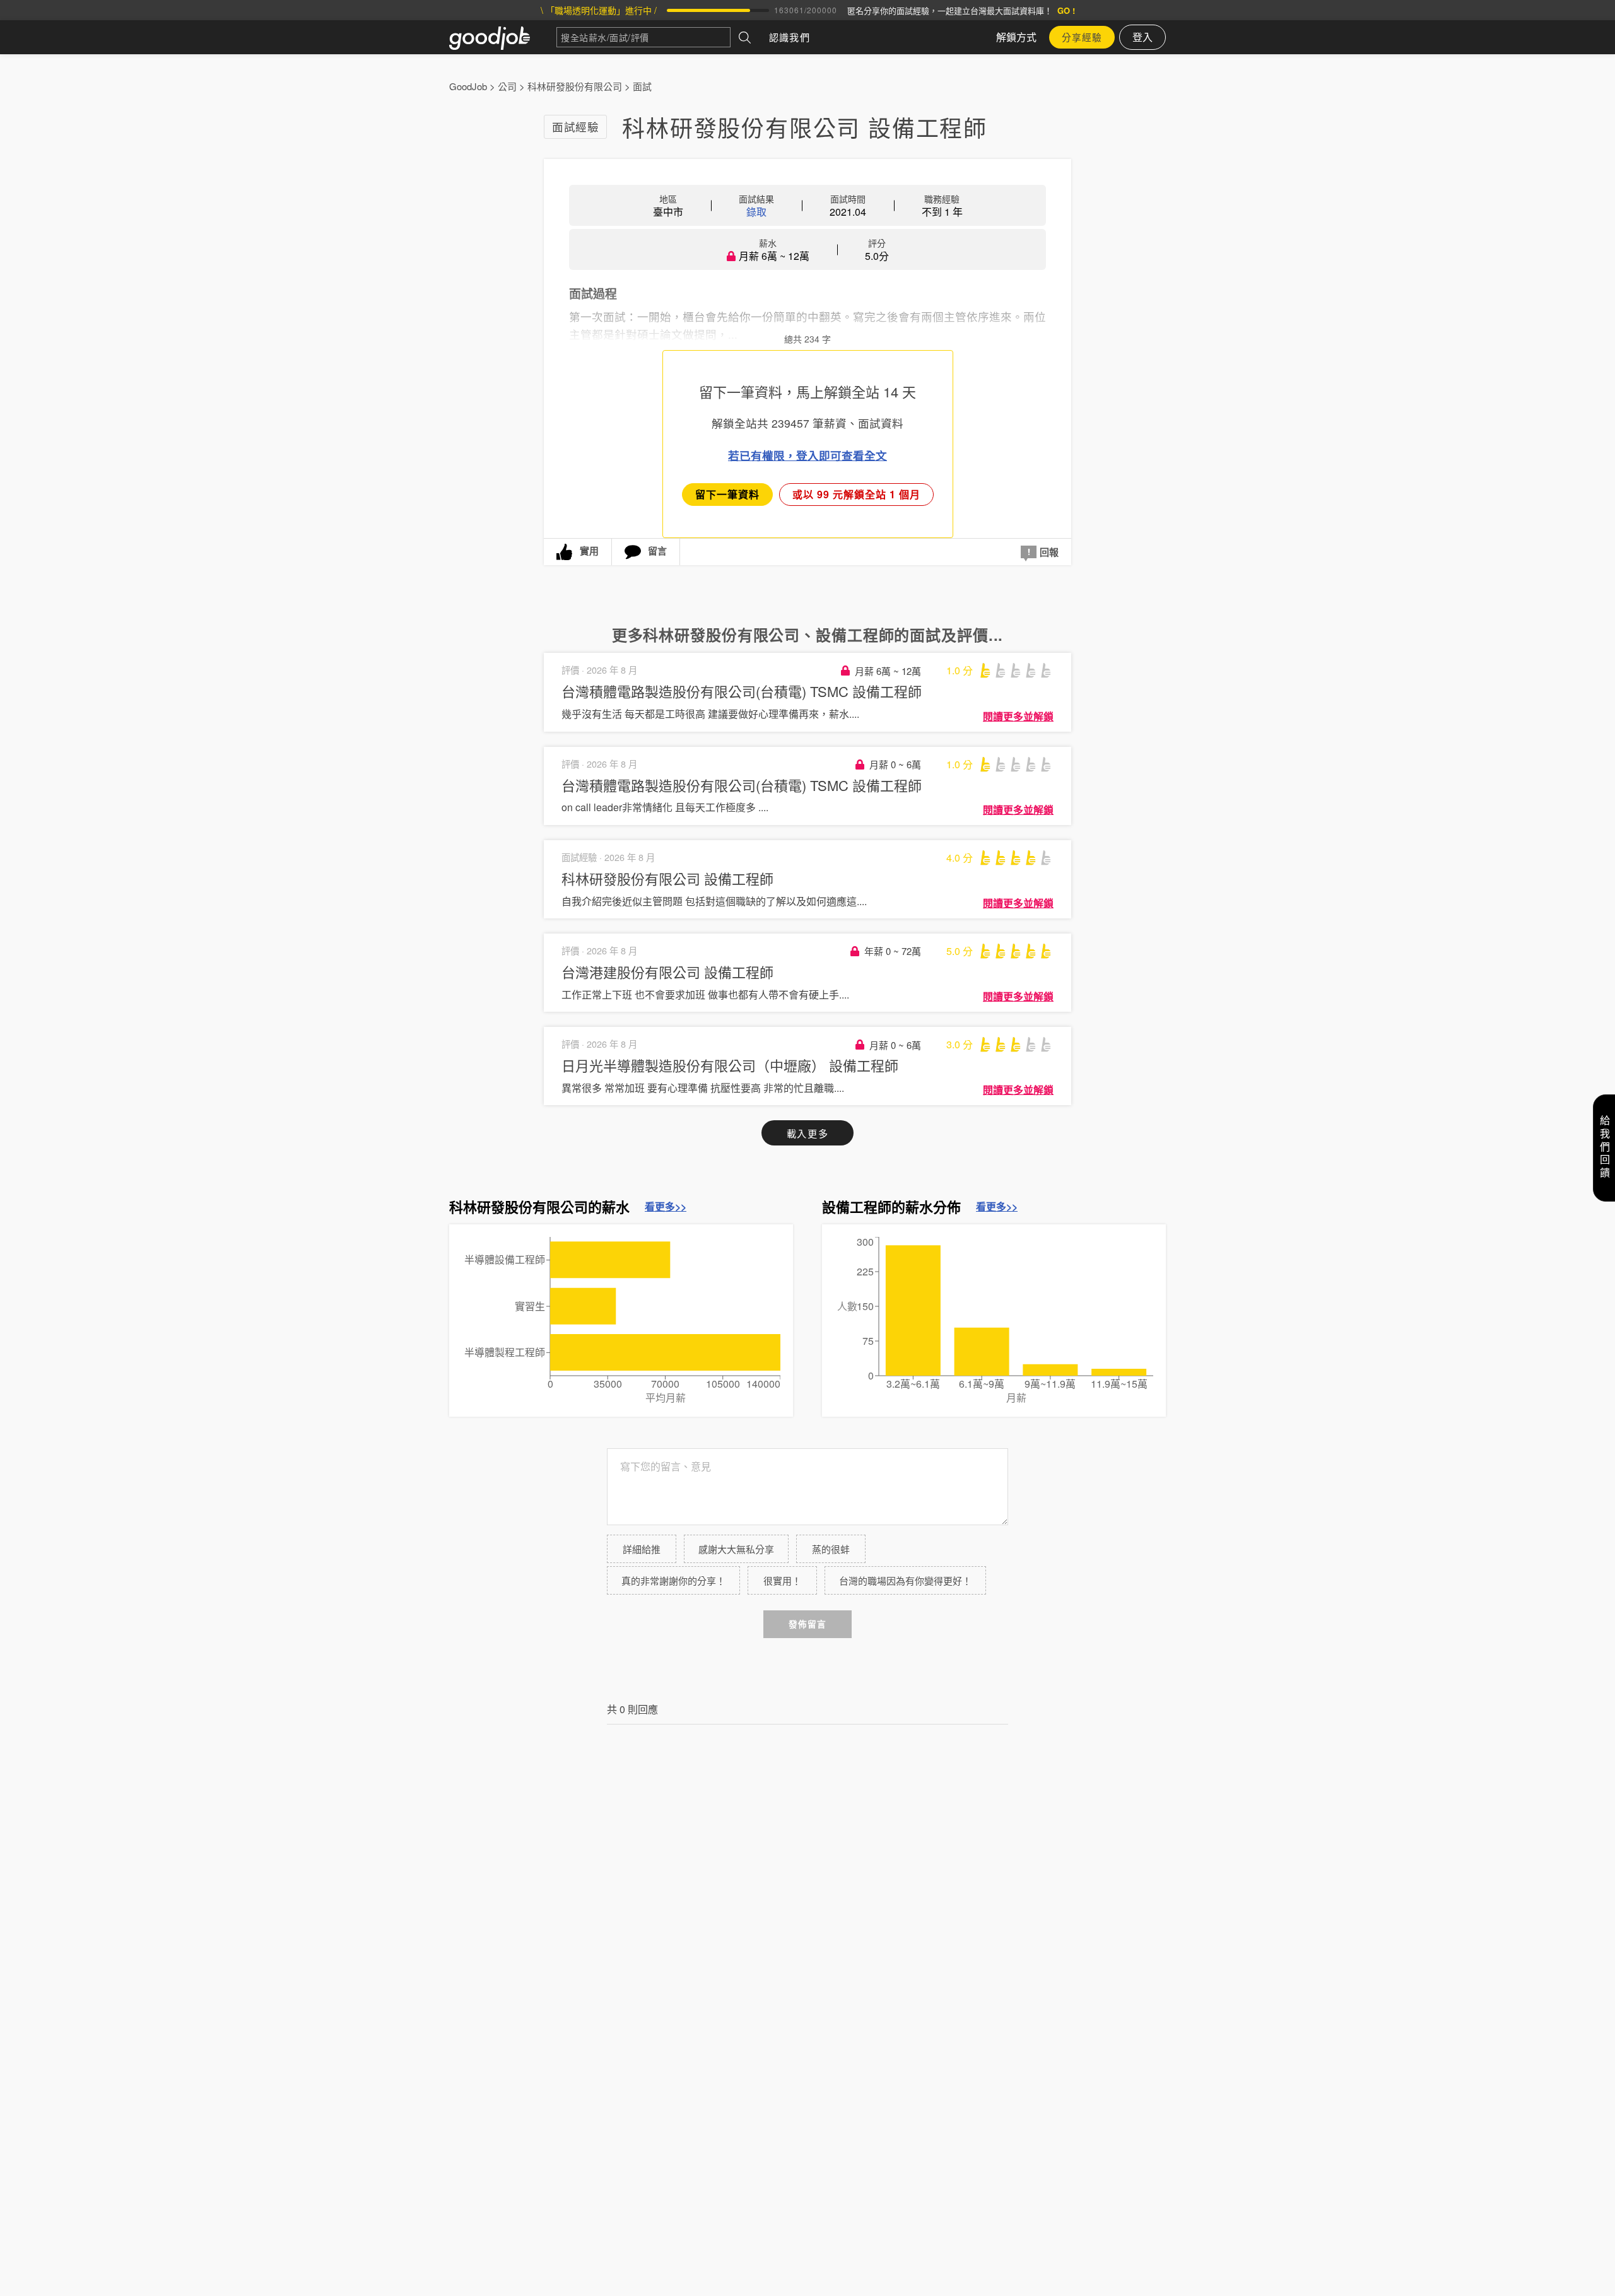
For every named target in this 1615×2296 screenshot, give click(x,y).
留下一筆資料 (727, 494)
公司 (507, 86)
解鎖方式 (1016, 37)
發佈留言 (807, 1624)
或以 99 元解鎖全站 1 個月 (856, 494)
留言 (657, 551)
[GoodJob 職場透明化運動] (503, 37)
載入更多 (807, 1133)
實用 (589, 551)
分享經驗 (1082, 37)
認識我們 (790, 37)
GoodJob (468, 86)
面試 (642, 86)
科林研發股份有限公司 (575, 86)
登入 (1142, 37)
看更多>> (666, 1207)
